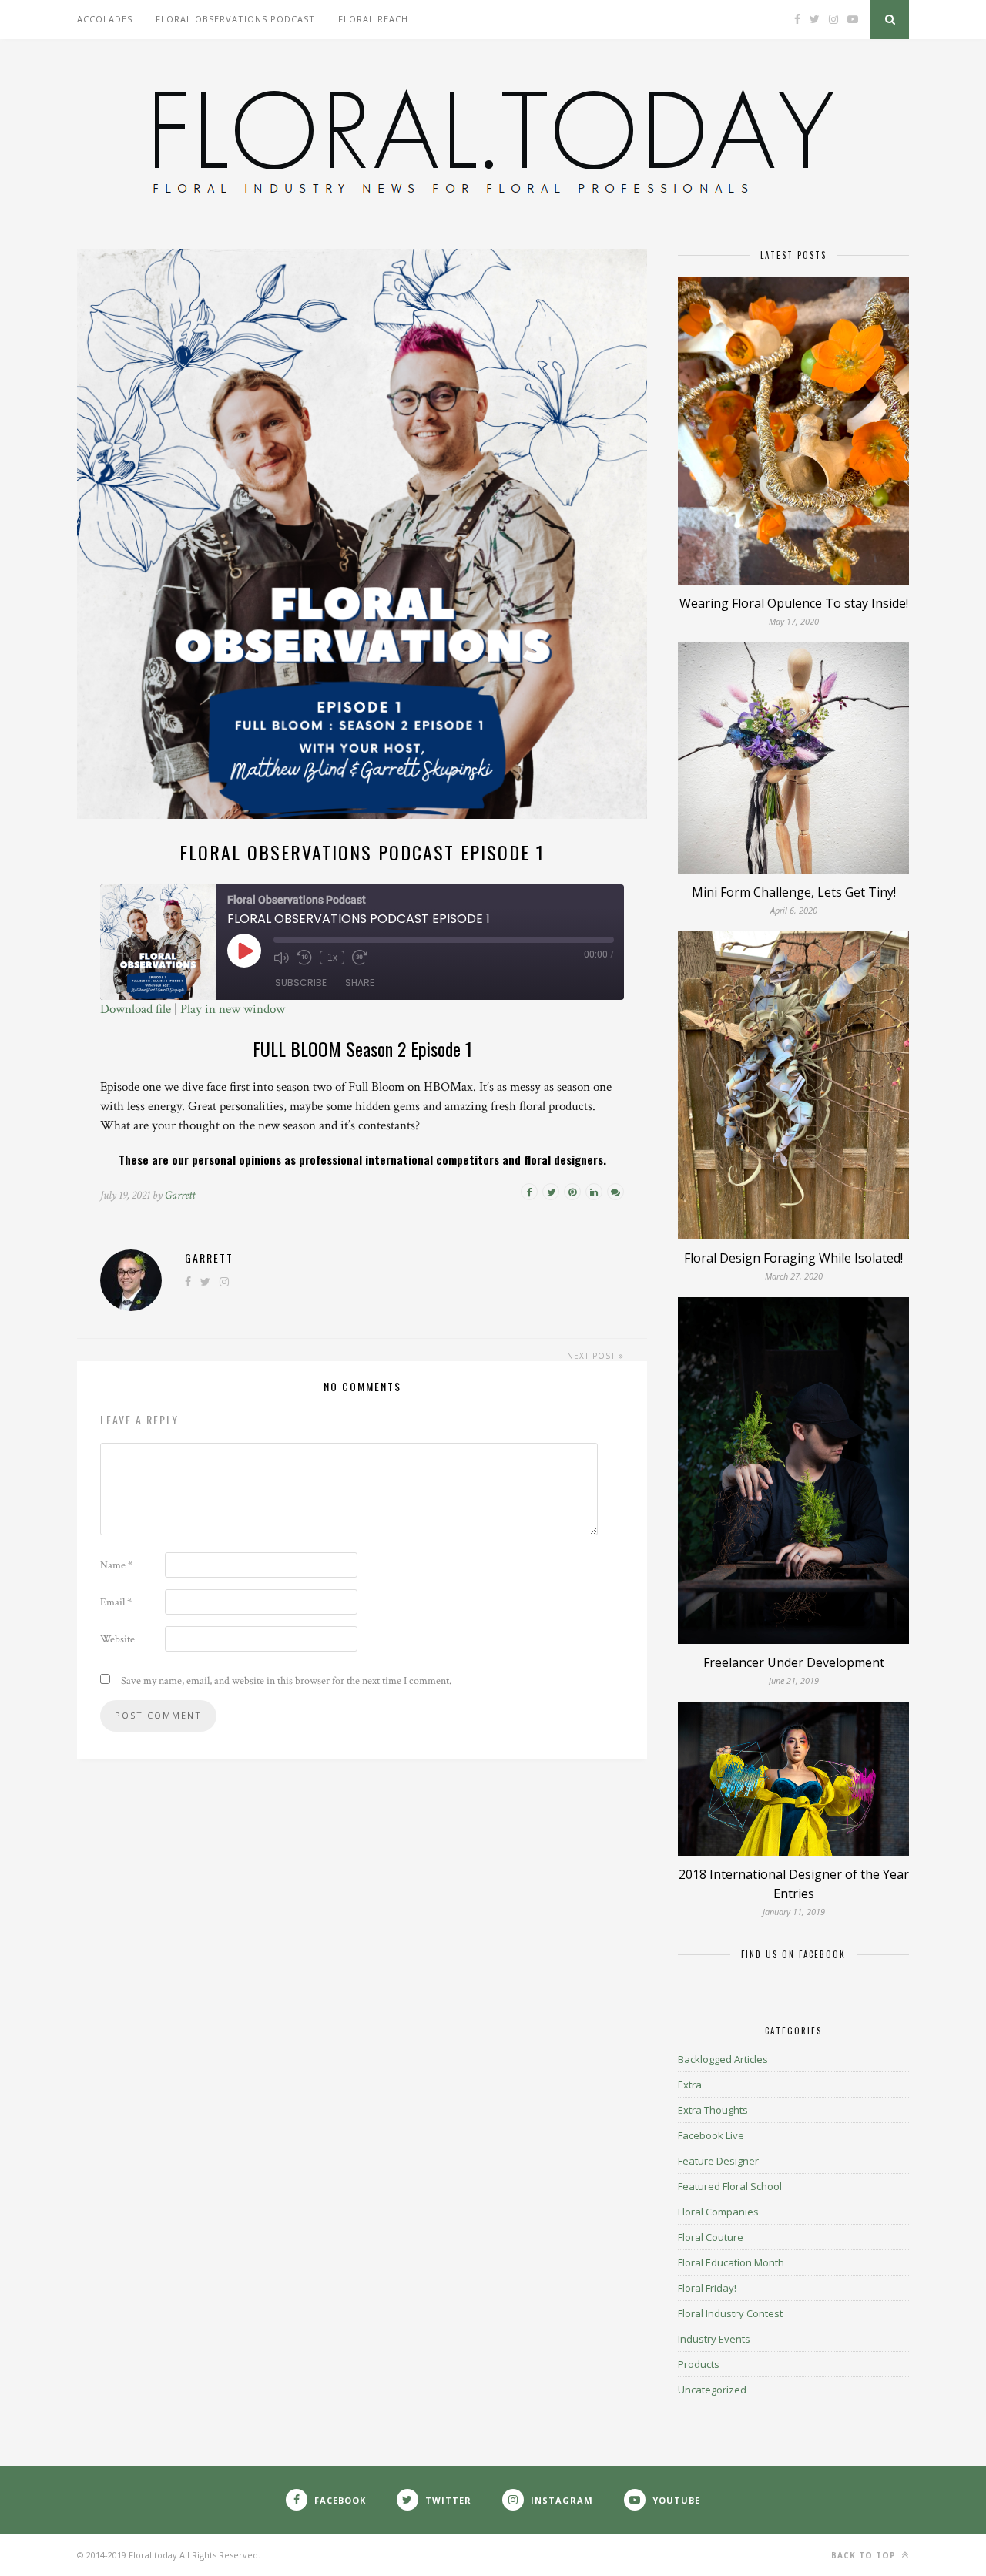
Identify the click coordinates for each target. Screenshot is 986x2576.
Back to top (865, 2555)
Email (116, 1602)
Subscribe (301, 983)
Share (360, 983)
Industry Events (714, 2339)
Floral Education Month (731, 2262)
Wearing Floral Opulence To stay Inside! (794, 603)
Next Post (593, 1356)
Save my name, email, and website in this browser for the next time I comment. (286, 1681)
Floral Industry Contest (730, 2313)
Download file (136, 1009)
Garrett (180, 1195)
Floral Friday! (707, 2288)
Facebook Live (711, 2135)
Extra (690, 2085)
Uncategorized (712, 2390)
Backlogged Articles (723, 2059)
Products (699, 2364)
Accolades (105, 19)
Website (117, 1639)
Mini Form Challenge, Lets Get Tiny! (794, 892)
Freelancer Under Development (794, 1662)
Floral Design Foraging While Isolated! (793, 1258)
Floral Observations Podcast (235, 19)
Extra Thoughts (713, 2110)
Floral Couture (711, 2237)
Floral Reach (373, 19)
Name (116, 1565)
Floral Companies (718, 2212)
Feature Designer (718, 2161)
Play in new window (233, 1009)
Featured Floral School (730, 2186)
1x (332, 958)
